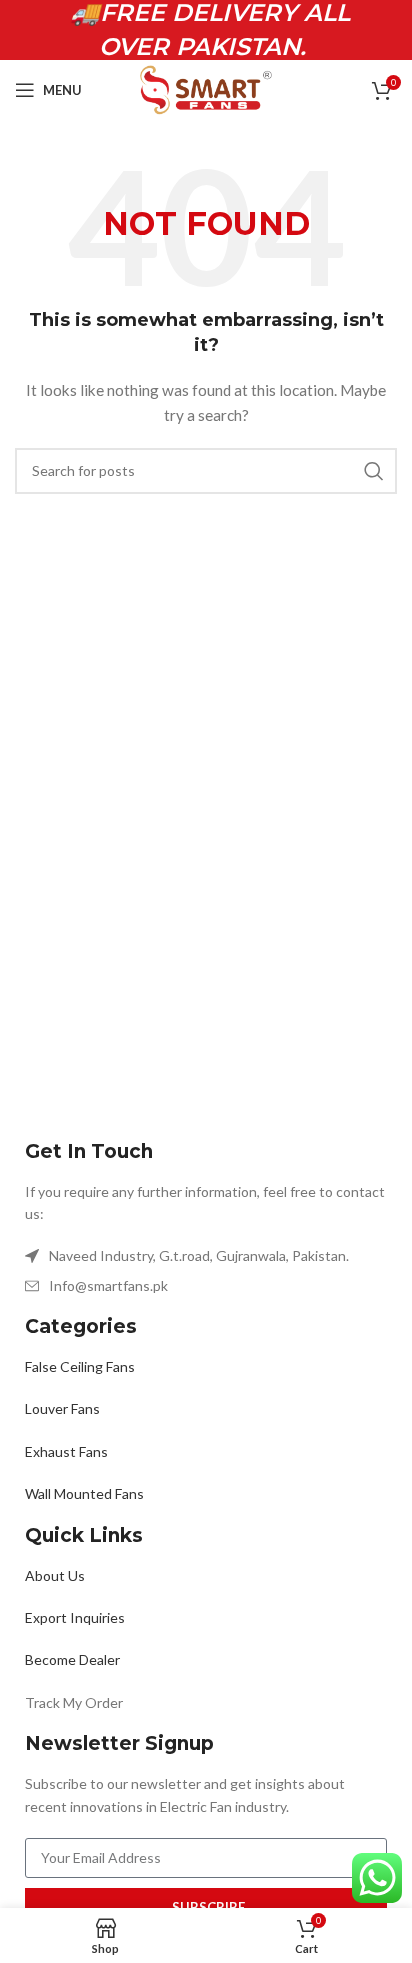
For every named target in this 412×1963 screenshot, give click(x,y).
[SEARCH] (374, 471)
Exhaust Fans (66, 1451)
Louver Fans (62, 1408)
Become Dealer (72, 1659)
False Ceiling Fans (80, 1366)
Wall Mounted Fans (84, 1493)
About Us (55, 1575)
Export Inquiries (75, 1617)
